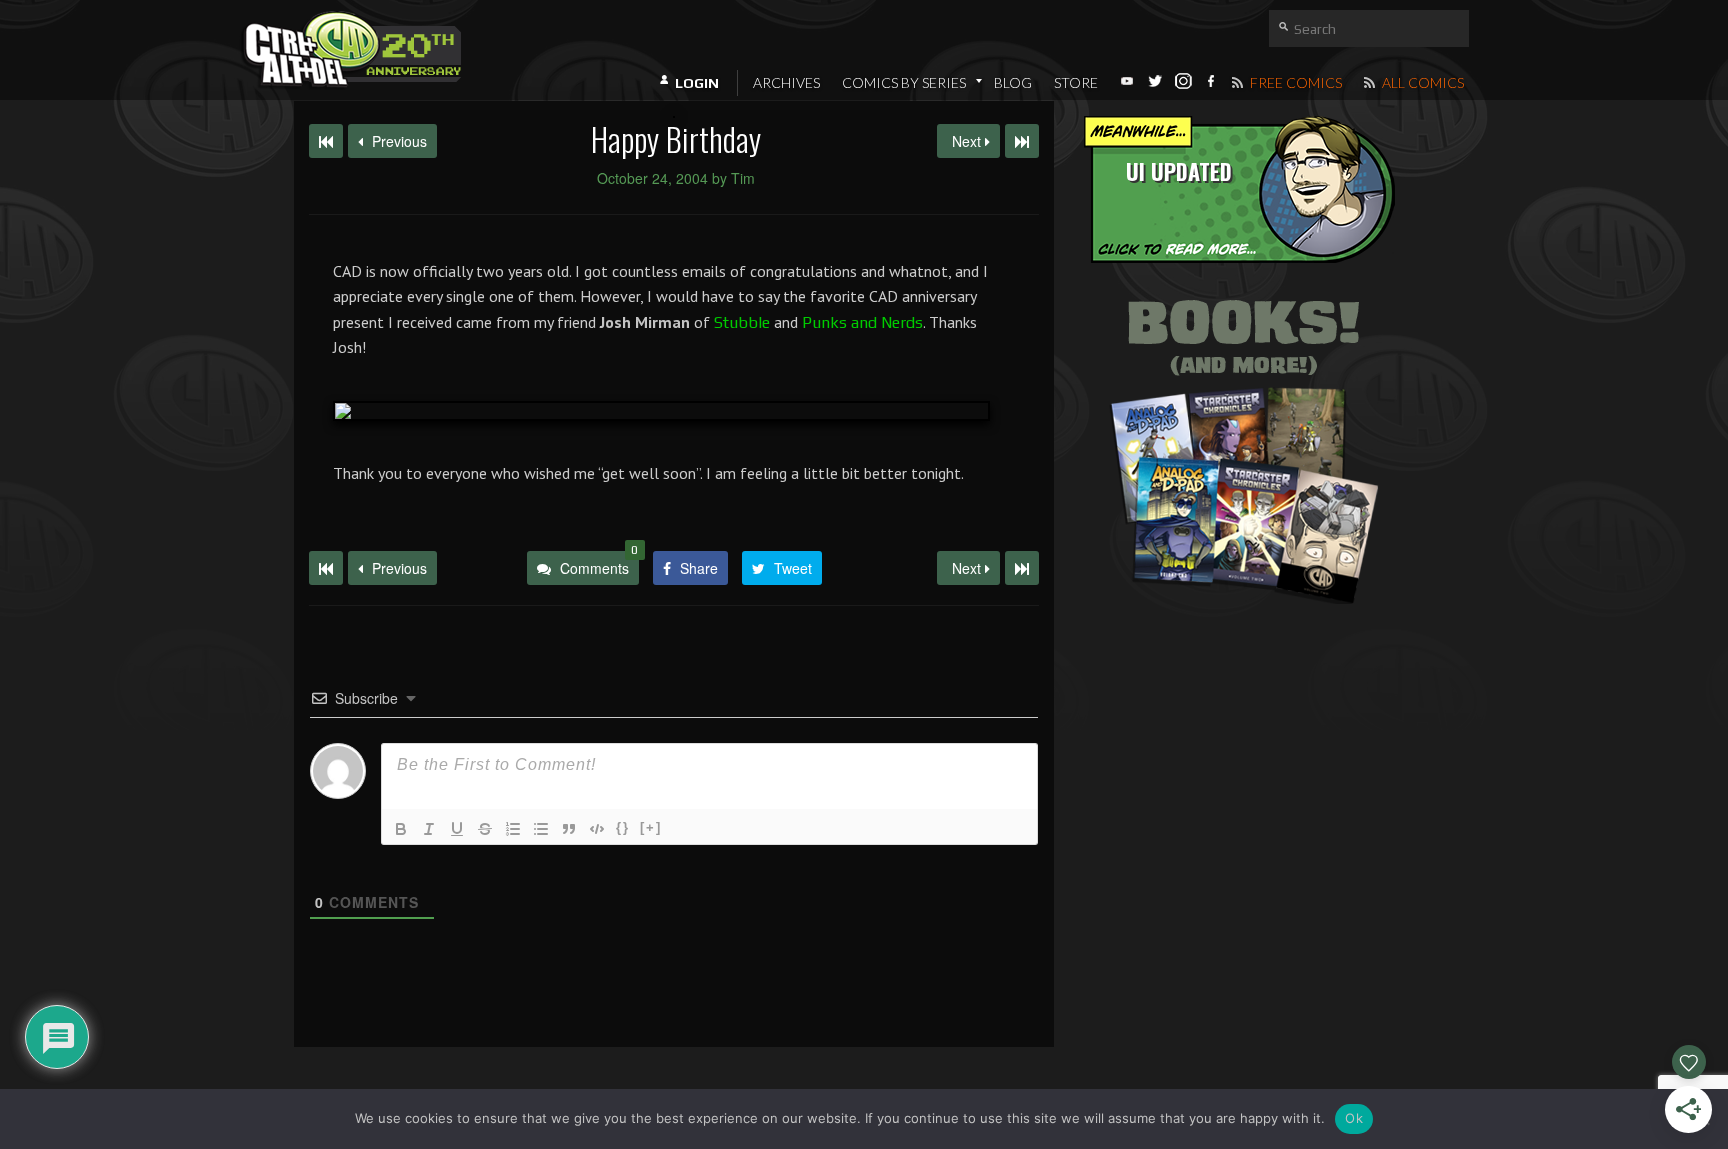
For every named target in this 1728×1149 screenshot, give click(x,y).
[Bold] (401, 829)
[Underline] (457, 829)
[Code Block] (597, 829)
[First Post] (326, 568)
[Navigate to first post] (326, 141)
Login (697, 83)
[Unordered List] (541, 829)
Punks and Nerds (862, 322)
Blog (1013, 82)
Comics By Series (904, 82)
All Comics (1421, 82)
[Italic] (429, 829)
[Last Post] (1022, 568)
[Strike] (485, 829)
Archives (786, 82)
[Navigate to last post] (1022, 141)
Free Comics (1294, 82)
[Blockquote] (569, 829)
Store (1076, 82)
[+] (651, 827)
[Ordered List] (513, 829)
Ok (1354, 1118)
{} (623, 827)
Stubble (742, 322)
